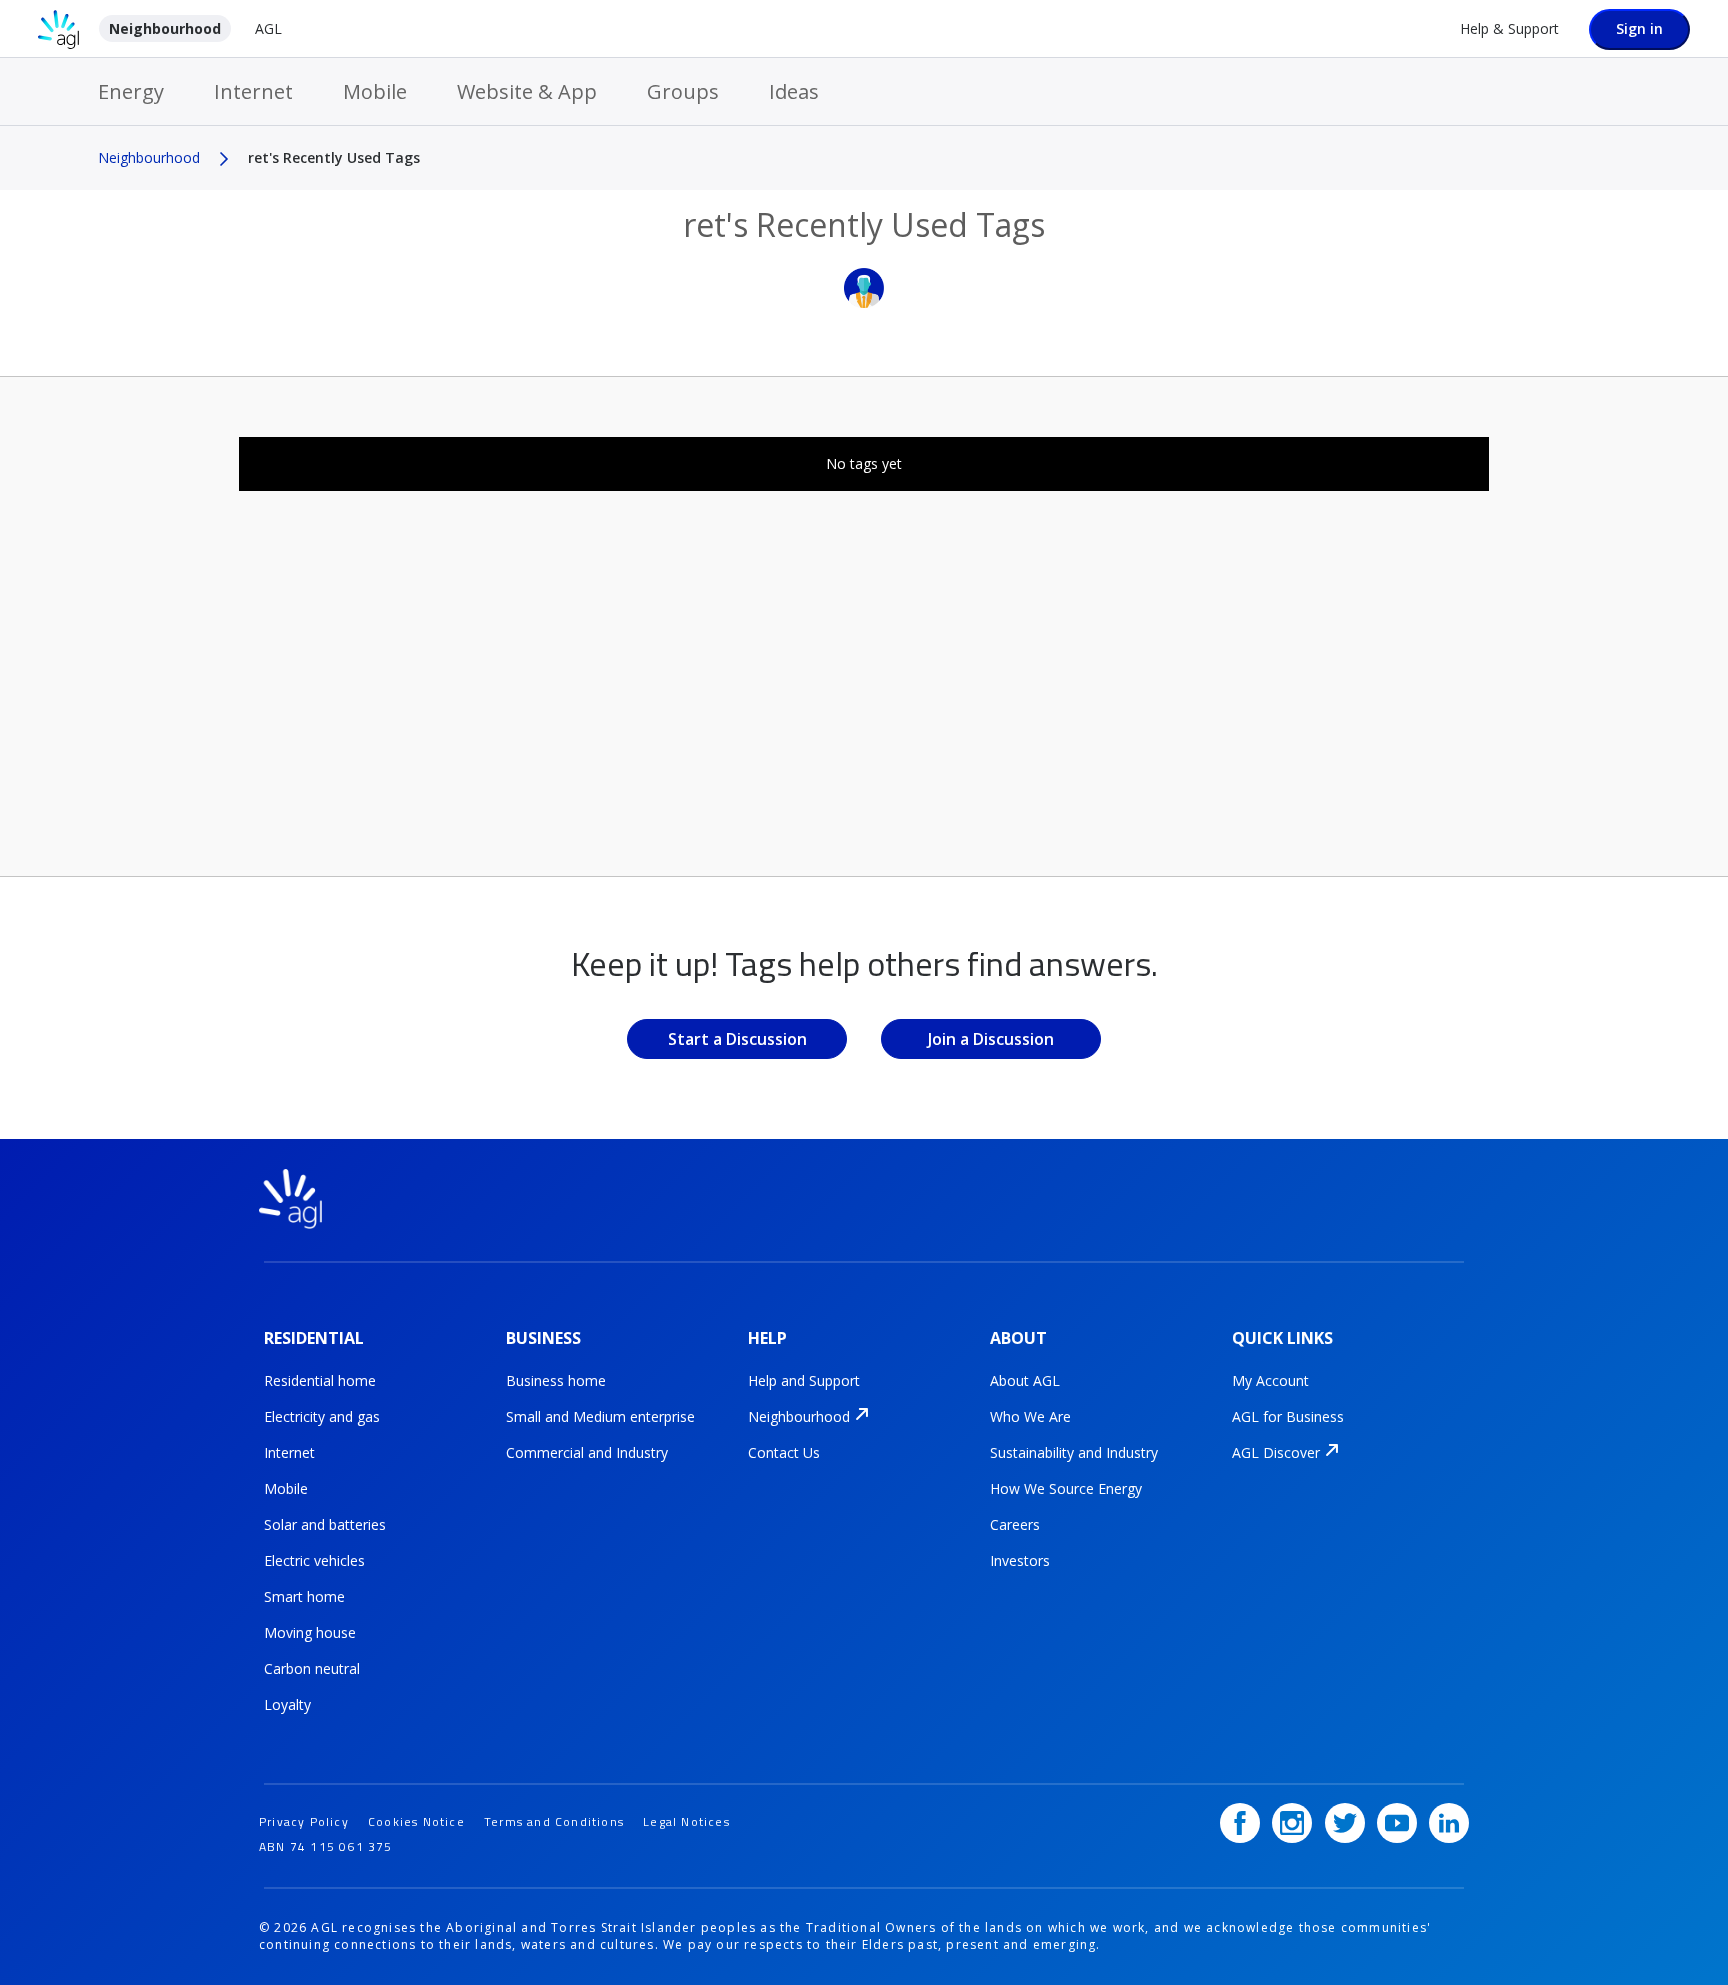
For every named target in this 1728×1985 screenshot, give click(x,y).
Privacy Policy (304, 1821)
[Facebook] (1240, 1823)
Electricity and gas (322, 1416)
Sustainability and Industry (1074, 1452)
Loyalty (287, 1704)
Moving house (310, 1632)
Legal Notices (686, 1821)
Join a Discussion (991, 1039)
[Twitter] (1345, 1823)
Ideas (794, 91)
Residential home (320, 1380)
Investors (1020, 1560)
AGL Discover (1276, 1452)
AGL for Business (1288, 1416)
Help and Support (804, 1380)
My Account (1270, 1380)
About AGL (1025, 1380)
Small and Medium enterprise (600, 1416)
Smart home (304, 1596)
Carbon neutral (312, 1668)
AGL (268, 28)
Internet (253, 91)
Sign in (1639, 28)
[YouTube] (1397, 1823)
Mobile (375, 91)
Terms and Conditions (554, 1821)
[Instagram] (1292, 1823)
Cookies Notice (416, 1821)
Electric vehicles (314, 1560)
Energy (131, 91)
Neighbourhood (165, 28)
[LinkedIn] (1449, 1823)
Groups (683, 91)
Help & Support (1509, 28)
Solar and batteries (325, 1524)
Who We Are (1030, 1416)
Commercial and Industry (587, 1452)
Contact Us (784, 1452)
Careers (1015, 1524)
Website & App (527, 91)
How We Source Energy (1066, 1488)
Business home (556, 1380)
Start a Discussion (737, 1039)
